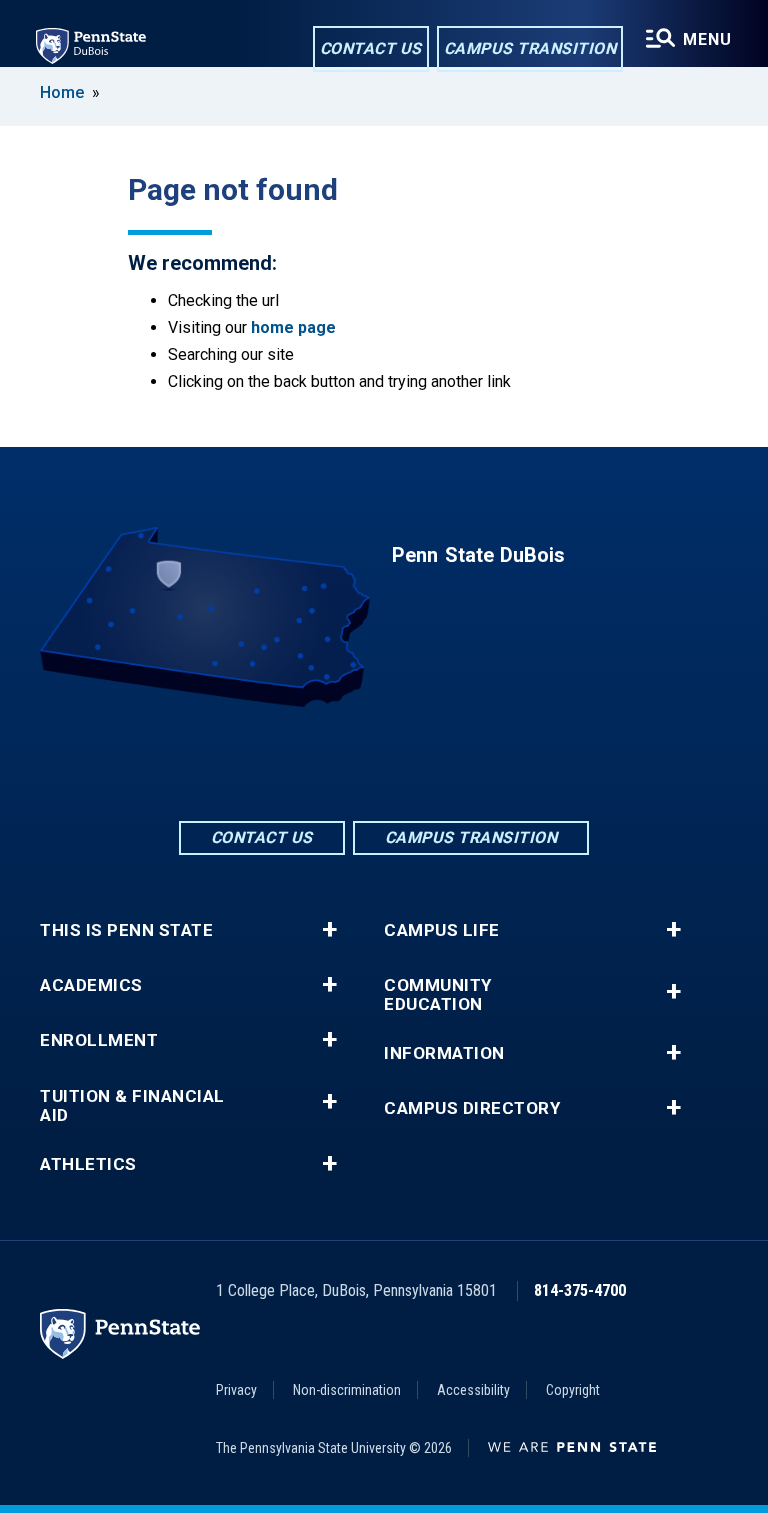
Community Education (438, 995)
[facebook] (332, 762)
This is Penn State (126, 930)
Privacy (236, 1390)
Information (444, 1053)
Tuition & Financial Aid (132, 1106)
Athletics (88, 1164)
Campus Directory (472, 1108)
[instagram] (436, 762)
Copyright (573, 1390)
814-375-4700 (580, 1290)
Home (62, 92)
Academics (91, 985)
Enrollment (99, 1040)
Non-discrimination (347, 1390)
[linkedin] (384, 762)
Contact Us (371, 48)
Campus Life (442, 930)
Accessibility (473, 1390)
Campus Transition (530, 48)
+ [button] (329, 930)
